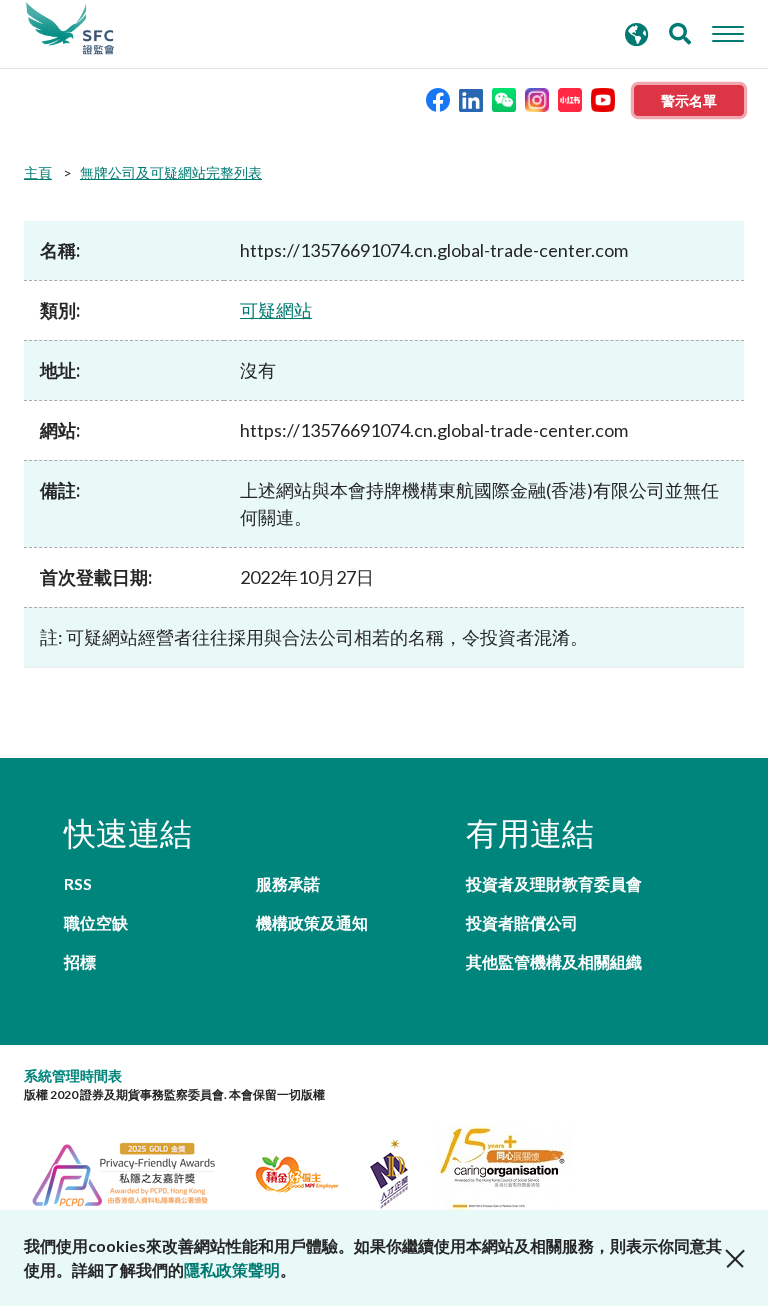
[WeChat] (504, 98)
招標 (80, 961)
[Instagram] (537, 98)
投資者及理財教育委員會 (554, 883)
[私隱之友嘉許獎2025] (135, 1171)
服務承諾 (288, 883)
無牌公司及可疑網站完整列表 (171, 172)
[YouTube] (603, 98)
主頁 (38, 172)
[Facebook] (438, 98)
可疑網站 (276, 310)
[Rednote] (570, 98)
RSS (78, 883)
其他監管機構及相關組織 (554, 961)
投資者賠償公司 (522, 922)
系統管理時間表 (73, 1075)
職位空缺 (96, 922)
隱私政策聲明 (232, 1269)
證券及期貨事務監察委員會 (70, 29)
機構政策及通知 (312, 922)
